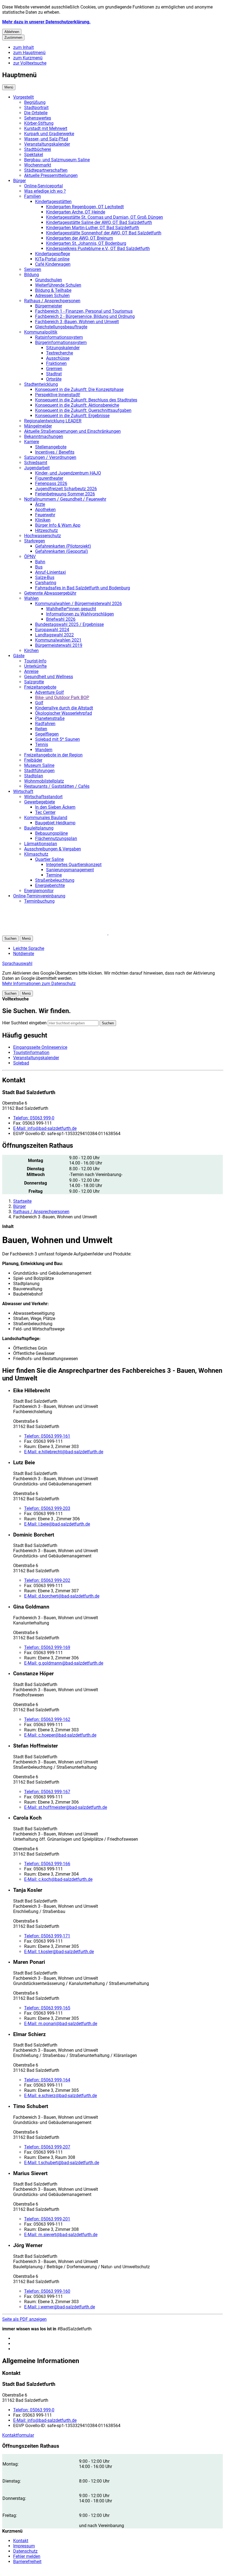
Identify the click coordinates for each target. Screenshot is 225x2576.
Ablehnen (12, 32)
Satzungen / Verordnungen (50, 457)
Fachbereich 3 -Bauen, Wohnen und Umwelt (77, 322)
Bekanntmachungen (44, 436)
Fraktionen (56, 363)
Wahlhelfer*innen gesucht (71, 609)
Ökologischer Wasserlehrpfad (64, 713)
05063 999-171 (47, 1936)
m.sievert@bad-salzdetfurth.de (61, 2235)
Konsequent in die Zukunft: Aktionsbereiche (77, 405)
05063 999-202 (47, 1580)
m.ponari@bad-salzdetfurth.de (61, 2024)
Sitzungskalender (63, 348)
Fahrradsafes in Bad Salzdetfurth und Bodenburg (83, 588)
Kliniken (43, 520)
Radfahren (45, 724)
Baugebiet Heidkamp (55, 823)
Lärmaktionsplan (41, 844)
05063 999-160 (47, 2291)
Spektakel (34, 155)
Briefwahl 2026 (61, 619)
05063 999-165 (47, 2008)
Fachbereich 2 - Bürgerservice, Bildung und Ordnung (85, 316)
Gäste (19, 656)
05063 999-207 (47, 2147)
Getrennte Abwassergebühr (50, 593)
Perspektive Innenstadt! (58, 395)
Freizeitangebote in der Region (53, 755)
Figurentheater (49, 478)
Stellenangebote (51, 447)
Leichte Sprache (29, 948)
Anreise (31, 671)
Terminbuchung (39, 901)
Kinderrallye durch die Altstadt (64, 708)
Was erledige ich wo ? (45, 191)
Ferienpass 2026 (51, 483)
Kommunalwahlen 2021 (58, 640)
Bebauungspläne (51, 833)
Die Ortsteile (36, 113)
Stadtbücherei (38, 149)
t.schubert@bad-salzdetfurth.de (62, 2163)
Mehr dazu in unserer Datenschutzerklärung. (46, 22)
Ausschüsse (58, 358)
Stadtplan (34, 776)
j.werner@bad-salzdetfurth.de (60, 2307)
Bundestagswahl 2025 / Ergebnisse (69, 624)
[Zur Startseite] (68, 933)
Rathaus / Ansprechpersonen (52, 301)
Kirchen (31, 651)
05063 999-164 (47, 2080)
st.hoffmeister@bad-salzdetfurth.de (66, 1807)
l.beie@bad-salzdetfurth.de (57, 1524)
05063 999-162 (47, 1719)
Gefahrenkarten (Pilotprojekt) (63, 546)
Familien (33, 196)
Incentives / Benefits (55, 452)
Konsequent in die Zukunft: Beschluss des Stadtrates (86, 400)
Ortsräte (54, 379)
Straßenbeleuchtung (55, 880)
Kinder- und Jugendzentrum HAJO (68, 473)
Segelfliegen (47, 734)
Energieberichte (50, 885)
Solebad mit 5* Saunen (57, 739)
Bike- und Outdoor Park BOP (62, 698)
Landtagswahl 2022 (54, 635)
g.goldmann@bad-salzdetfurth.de (64, 1663)
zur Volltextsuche (30, 63)
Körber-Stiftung (39, 123)
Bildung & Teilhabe (53, 290)
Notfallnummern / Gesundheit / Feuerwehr (65, 499)
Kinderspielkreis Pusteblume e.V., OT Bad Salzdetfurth (98, 249)
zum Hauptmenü (29, 53)
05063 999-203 (47, 1508)
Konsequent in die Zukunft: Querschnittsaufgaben (83, 410)
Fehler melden (27, 2556)
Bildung (32, 275)
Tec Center (45, 812)
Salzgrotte (34, 682)
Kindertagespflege (53, 254)
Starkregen (35, 541)
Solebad (21, 1063)
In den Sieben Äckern (55, 807)
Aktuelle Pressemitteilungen (51, 175)
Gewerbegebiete (40, 802)
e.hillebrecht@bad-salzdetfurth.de (64, 1452)
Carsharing (46, 583)
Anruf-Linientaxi (50, 572)
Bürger (19, 181)
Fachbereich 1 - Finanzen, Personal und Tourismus (84, 311)
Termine (54, 875)
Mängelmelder (38, 426)
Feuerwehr (45, 515)
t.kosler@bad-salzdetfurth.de (59, 1952)
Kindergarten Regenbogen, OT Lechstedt (85, 207)
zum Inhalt (23, 47)
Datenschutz (25, 2551)
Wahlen (31, 598)
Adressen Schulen (52, 296)
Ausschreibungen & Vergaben (53, 849)
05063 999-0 (34, 1118)
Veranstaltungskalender (47, 144)
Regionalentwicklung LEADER (53, 421)
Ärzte (40, 504)
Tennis (42, 744)
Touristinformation (31, 1053)
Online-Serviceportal (43, 186)
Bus (39, 567)
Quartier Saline (49, 859)
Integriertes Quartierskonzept (74, 865)
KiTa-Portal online (52, 259)
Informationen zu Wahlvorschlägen (80, 614)
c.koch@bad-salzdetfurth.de (58, 1879)
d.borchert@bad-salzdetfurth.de (62, 1596)
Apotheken (45, 510)
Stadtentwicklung (41, 384)
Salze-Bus (45, 577)
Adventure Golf (50, 692)
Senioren (33, 269)
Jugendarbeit (37, 468)
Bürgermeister (49, 306)
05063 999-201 (47, 2219)
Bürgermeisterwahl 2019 (59, 645)
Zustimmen (13, 38)
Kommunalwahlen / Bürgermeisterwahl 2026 (78, 604)
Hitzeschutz (47, 530)
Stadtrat (54, 374)
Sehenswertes (38, 118)
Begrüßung (35, 102)
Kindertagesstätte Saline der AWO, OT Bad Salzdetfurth (99, 222)
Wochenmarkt (38, 165)
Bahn (40, 562)
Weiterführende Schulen (58, 285)
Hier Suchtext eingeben (24, 1023)
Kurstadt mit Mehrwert (46, 128)
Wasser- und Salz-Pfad (46, 139)
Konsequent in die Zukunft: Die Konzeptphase (79, 389)
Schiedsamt (36, 463)
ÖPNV (30, 557)
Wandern (44, 750)
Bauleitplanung (39, 828)
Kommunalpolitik (41, 332)
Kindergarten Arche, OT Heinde (76, 212)
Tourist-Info (35, 661)
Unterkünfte (35, 666)
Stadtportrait (36, 108)
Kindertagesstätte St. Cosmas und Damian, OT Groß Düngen (105, 217)
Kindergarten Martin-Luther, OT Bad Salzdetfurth (93, 228)
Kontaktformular (18, 2435)
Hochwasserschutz (43, 536)
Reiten (41, 729)
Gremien (54, 369)
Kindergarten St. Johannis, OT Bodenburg (86, 243)
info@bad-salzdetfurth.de (45, 1128)
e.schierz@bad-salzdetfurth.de (61, 2096)
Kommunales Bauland (46, 818)
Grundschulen (49, 280)
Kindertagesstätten (53, 202)
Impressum (24, 2546)
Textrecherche (60, 353)
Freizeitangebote (40, 687)
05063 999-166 (47, 1864)
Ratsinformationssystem (59, 337)
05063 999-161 (47, 1436)
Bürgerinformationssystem (61, 343)
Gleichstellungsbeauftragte (61, 327)
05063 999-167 (47, 1792)
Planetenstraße (50, 718)
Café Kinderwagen (53, 264)
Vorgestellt (23, 97)
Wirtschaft (23, 791)
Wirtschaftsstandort (43, 797)
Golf (39, 703)
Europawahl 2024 (52, 630)
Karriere (32, 442)
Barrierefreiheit (27, 2562)
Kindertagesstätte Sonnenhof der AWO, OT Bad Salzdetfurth (104, 233)
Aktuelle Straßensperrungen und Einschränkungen (72, 431)
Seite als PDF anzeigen (24, 2319)
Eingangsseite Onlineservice (40, 1047)
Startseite (22, 1201)
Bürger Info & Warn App (58, 525)
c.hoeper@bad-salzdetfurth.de (60, 1735)
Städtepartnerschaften (46, 170)
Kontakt (21, 2541)
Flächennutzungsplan (56, 838)
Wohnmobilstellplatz (44, 781)
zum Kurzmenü (28, 58)
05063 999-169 (47, 1647)
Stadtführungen (39, 771)
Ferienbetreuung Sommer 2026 (65, 494)
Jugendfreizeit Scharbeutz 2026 (66, 489)
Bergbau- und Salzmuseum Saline (57, 160)
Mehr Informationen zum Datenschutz (39, 984)
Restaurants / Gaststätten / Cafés (57, 786)
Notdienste (24, 954)
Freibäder (33, 760)
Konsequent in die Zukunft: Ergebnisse (72, 416)
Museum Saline (39, 765)
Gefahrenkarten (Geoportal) (62, 551)
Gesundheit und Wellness (49, 677)
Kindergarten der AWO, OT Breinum (80, 238)
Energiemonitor (39, 891)
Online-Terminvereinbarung (39, 896)
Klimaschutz (36, 854)
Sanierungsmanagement (70, 870)
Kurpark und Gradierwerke (49, 134)
